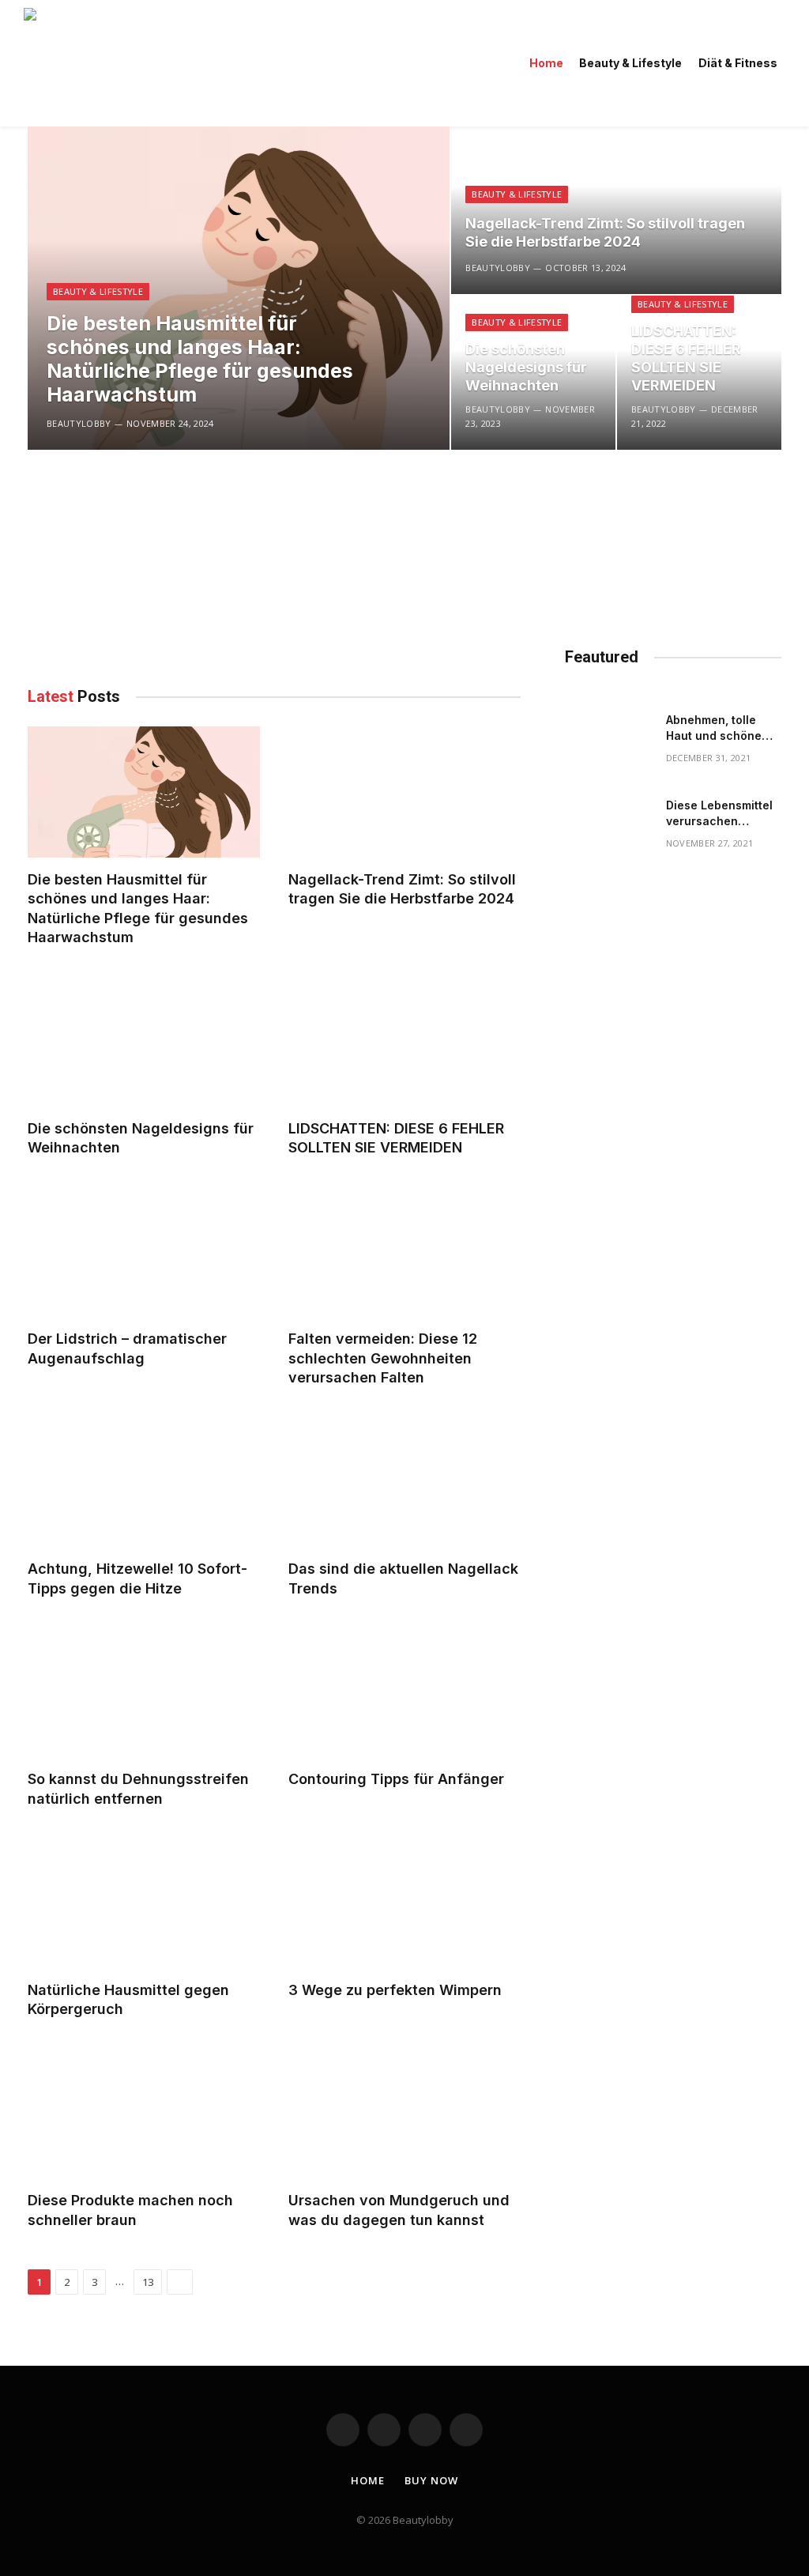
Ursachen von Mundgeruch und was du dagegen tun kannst (399, 2210)
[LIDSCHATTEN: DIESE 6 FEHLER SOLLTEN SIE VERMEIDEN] (404, 1041)
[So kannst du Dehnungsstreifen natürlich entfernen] (144, 1692)
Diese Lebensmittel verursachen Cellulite (719, 814)
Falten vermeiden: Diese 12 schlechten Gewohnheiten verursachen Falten (383, 1358)
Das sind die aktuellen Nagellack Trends (403, 1578)
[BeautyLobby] (191, 63)
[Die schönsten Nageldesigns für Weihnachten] (144, 1041)
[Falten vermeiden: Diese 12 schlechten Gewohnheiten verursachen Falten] (404, 1252)
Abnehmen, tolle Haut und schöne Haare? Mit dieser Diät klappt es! (716, 728)
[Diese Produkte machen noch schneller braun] (144, 2113)
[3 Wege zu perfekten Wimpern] (404, 1902)
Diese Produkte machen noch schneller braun (130, 2210)
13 (148, 2282)
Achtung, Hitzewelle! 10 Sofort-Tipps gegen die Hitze (137, 1578)
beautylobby (79, 423)
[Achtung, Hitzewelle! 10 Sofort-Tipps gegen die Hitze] (144, 1482)
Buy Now (431, 2480)
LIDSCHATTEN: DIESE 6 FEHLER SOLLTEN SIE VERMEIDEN (686, 358)
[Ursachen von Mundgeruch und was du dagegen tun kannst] (404, 2113)
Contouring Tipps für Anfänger (396, 1779)
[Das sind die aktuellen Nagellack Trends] (404, 1482)
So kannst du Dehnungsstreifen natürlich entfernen (138, 1788)
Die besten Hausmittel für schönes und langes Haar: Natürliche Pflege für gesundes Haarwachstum (200, 359)
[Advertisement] (274, 560)
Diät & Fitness (738, 63)
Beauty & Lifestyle (630, 63)
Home (546, 63)
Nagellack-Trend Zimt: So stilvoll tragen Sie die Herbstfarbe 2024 (605, 232)
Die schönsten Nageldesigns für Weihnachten (526, 367)
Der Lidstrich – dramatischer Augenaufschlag (127, 1348)
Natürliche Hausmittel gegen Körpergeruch (128, 1999)
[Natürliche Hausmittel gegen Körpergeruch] (144, 1902)
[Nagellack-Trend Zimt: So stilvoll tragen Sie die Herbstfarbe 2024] (616, 210)
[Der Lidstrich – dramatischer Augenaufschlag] (144, 1252)
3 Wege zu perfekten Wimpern (395, 1990)
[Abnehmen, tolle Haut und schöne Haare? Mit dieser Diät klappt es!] (608, 743)
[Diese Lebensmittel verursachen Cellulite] (608, 828)
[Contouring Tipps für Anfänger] (404, 1692)
